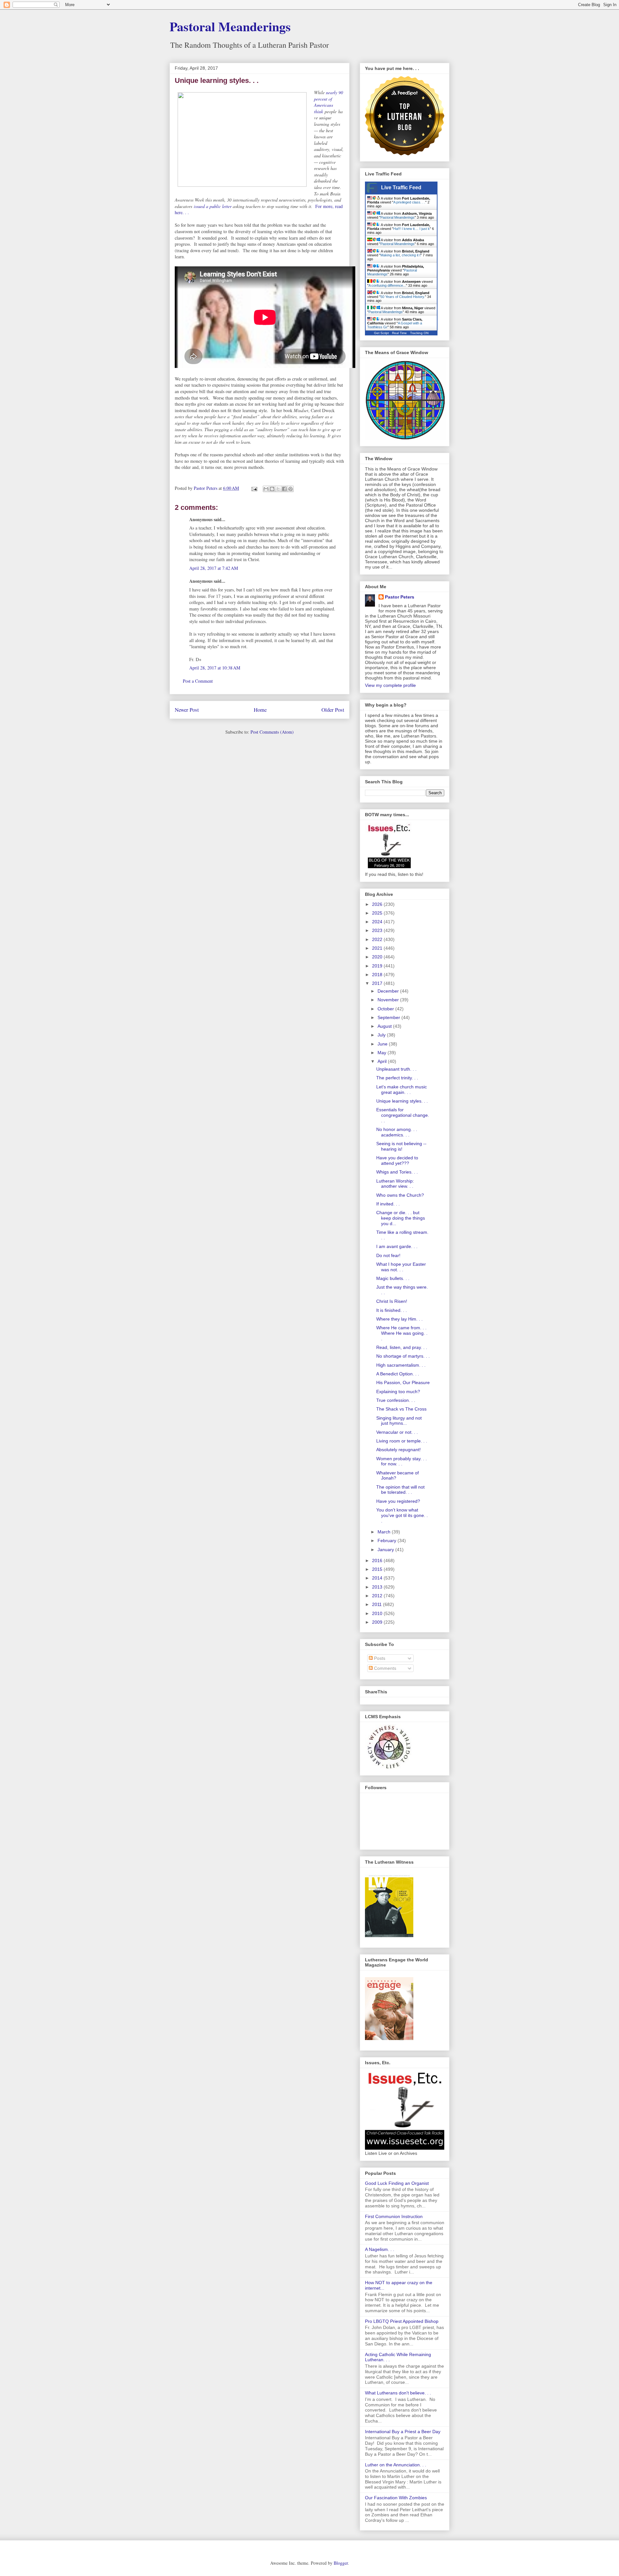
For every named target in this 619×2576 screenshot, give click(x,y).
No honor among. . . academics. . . (397, 1132)
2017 (378, 983)
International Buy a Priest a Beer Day (403, 2432)
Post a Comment (198, 681)
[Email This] (266, 489)
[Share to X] (278, 489)
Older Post (333, 710)
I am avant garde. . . (397, 1246)
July (382, 1035)
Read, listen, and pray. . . (402, 1347)
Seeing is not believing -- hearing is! (401, 1146)
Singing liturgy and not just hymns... (399, 1421)
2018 (378, 975)
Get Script (381, 333)
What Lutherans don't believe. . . (398, 2393)
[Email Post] (254, 488)
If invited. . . (388, 1204)
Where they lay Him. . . (399, 1319)
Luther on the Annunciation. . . (396, 2465)
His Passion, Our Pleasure (403, 1382)
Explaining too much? (398, 1392)
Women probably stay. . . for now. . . (402, 1461)
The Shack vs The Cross (401, 1409)
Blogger (341, 2563)
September (389, 1017)
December (389, 991)
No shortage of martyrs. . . (403, 1356)
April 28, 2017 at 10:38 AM (215, 668)
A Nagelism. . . (380, 2249)
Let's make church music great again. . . (402, 1090)
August (385, 1026)
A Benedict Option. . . (398, 1374)
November (389, 1000)
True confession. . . (396, 1400)
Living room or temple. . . (402, 1441)
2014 (378, 1578)
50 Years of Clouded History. (403, 297)
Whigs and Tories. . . (397, 1172)
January (386, 1550)
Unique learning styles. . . (402, 1101)
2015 (378, 1569)
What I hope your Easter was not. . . (401, 1267)
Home (260, 710)
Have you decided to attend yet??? (397, 1160)
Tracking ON (419, 333)
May (383, 1053)
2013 (378, 1587)
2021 (378, 948)
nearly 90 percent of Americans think (329, 102)
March (385, 1532)
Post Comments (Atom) (272, 732)
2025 (378, 913)
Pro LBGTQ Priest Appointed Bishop (402, 2321)
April (383, 1061)
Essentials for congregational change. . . (403, 1115)
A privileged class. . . (409, 202)
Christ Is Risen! (392, 1301)
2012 (378, 1596)
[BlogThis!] (272, 489)
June (383, 1044)
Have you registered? (398, 1501)
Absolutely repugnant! (398, 1450)
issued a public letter (213, 206)
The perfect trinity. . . (397, 1078)
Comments (384, 1668)
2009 (378, 1622)
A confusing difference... (387, 285)
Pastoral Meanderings (230, 26)
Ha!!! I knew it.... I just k (412, 229)
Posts (379, 1658)
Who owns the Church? (400, 1195)
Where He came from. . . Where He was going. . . (402, 1333)
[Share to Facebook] (284, 489)
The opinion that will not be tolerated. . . (400, 1490)
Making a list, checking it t (400, 255)
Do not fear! (388, 1255)
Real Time (399, 333)
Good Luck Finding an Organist (397, 2183)
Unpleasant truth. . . (396, 1069)
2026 (378, 904)
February (388, 1541)
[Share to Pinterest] (290, 489)
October (386, 1009)
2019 (378, 966)
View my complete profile (390, 685)
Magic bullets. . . (393, 1278)
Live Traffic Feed (401, 188)
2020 (378, 957)
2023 (378, 930)
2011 (378, 1604)
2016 (378, 1560)
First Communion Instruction (394, 2216)
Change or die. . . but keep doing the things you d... (401, 1218)
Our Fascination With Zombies (396, 2498)
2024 (378, 922)
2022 (378, 939)
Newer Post (187, 710)
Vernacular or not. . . (397, 1432)
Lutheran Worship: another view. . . (395, 1184)
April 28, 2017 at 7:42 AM (214, 568)
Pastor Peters (400, 597)
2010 (378, 1613)
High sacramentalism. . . (401, 1365)
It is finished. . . (392, 1310)
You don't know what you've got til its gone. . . (402, 1515)
